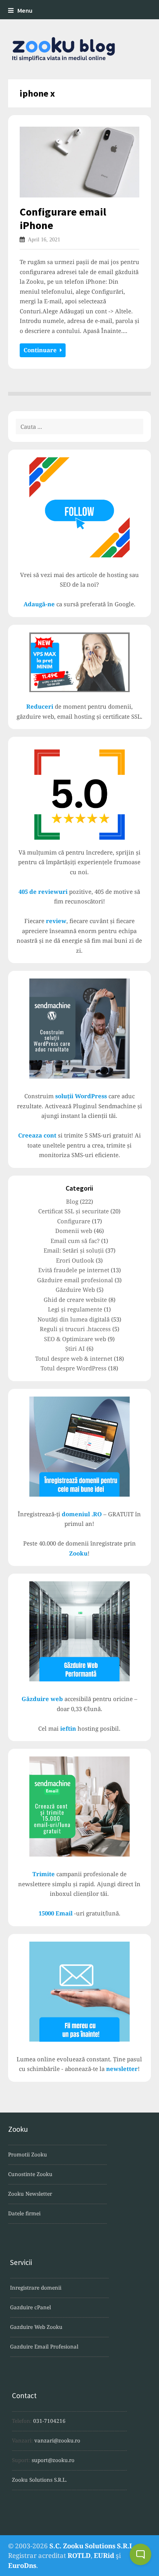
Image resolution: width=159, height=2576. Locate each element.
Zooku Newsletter (30, 2194)
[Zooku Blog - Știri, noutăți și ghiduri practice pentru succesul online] (80, 49)
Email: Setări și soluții (74, 1250)
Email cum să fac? (75, 1241)
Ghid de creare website (75, 1300)
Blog (72, 1201)
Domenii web (74, 1231)
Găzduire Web (75, 1290)
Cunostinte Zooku (30, 2174)
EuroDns (22, 2565)
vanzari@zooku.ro (57, 2441)
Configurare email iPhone (63, 218)
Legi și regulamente (75, 1309)
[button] (140, 2554)
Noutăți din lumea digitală (74, 1319)
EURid (104, 2555)
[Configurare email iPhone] (80, 162)
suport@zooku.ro (53, 2460)
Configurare (74, 1221)
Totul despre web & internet (74, 1358)
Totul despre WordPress (74, 1368)
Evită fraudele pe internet (74, 1270)
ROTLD (79, 2555)
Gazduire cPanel (30, 2307)
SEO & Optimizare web (75, 1339)
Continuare (42, 350)
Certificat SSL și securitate (74, 1211)
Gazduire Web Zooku (36, 2327)
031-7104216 (49, 2421)
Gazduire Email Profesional (44, 2347)
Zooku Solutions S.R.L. (39, 2480)
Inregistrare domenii (36, 2288)
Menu (25, 11)
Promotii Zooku (28, 2154)
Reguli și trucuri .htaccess (75, 1329)
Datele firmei (24, 2213)
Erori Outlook (75, 1260)
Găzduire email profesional (75, 1280)
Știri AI (75, 1348)
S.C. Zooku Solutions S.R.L (91, 2546)
